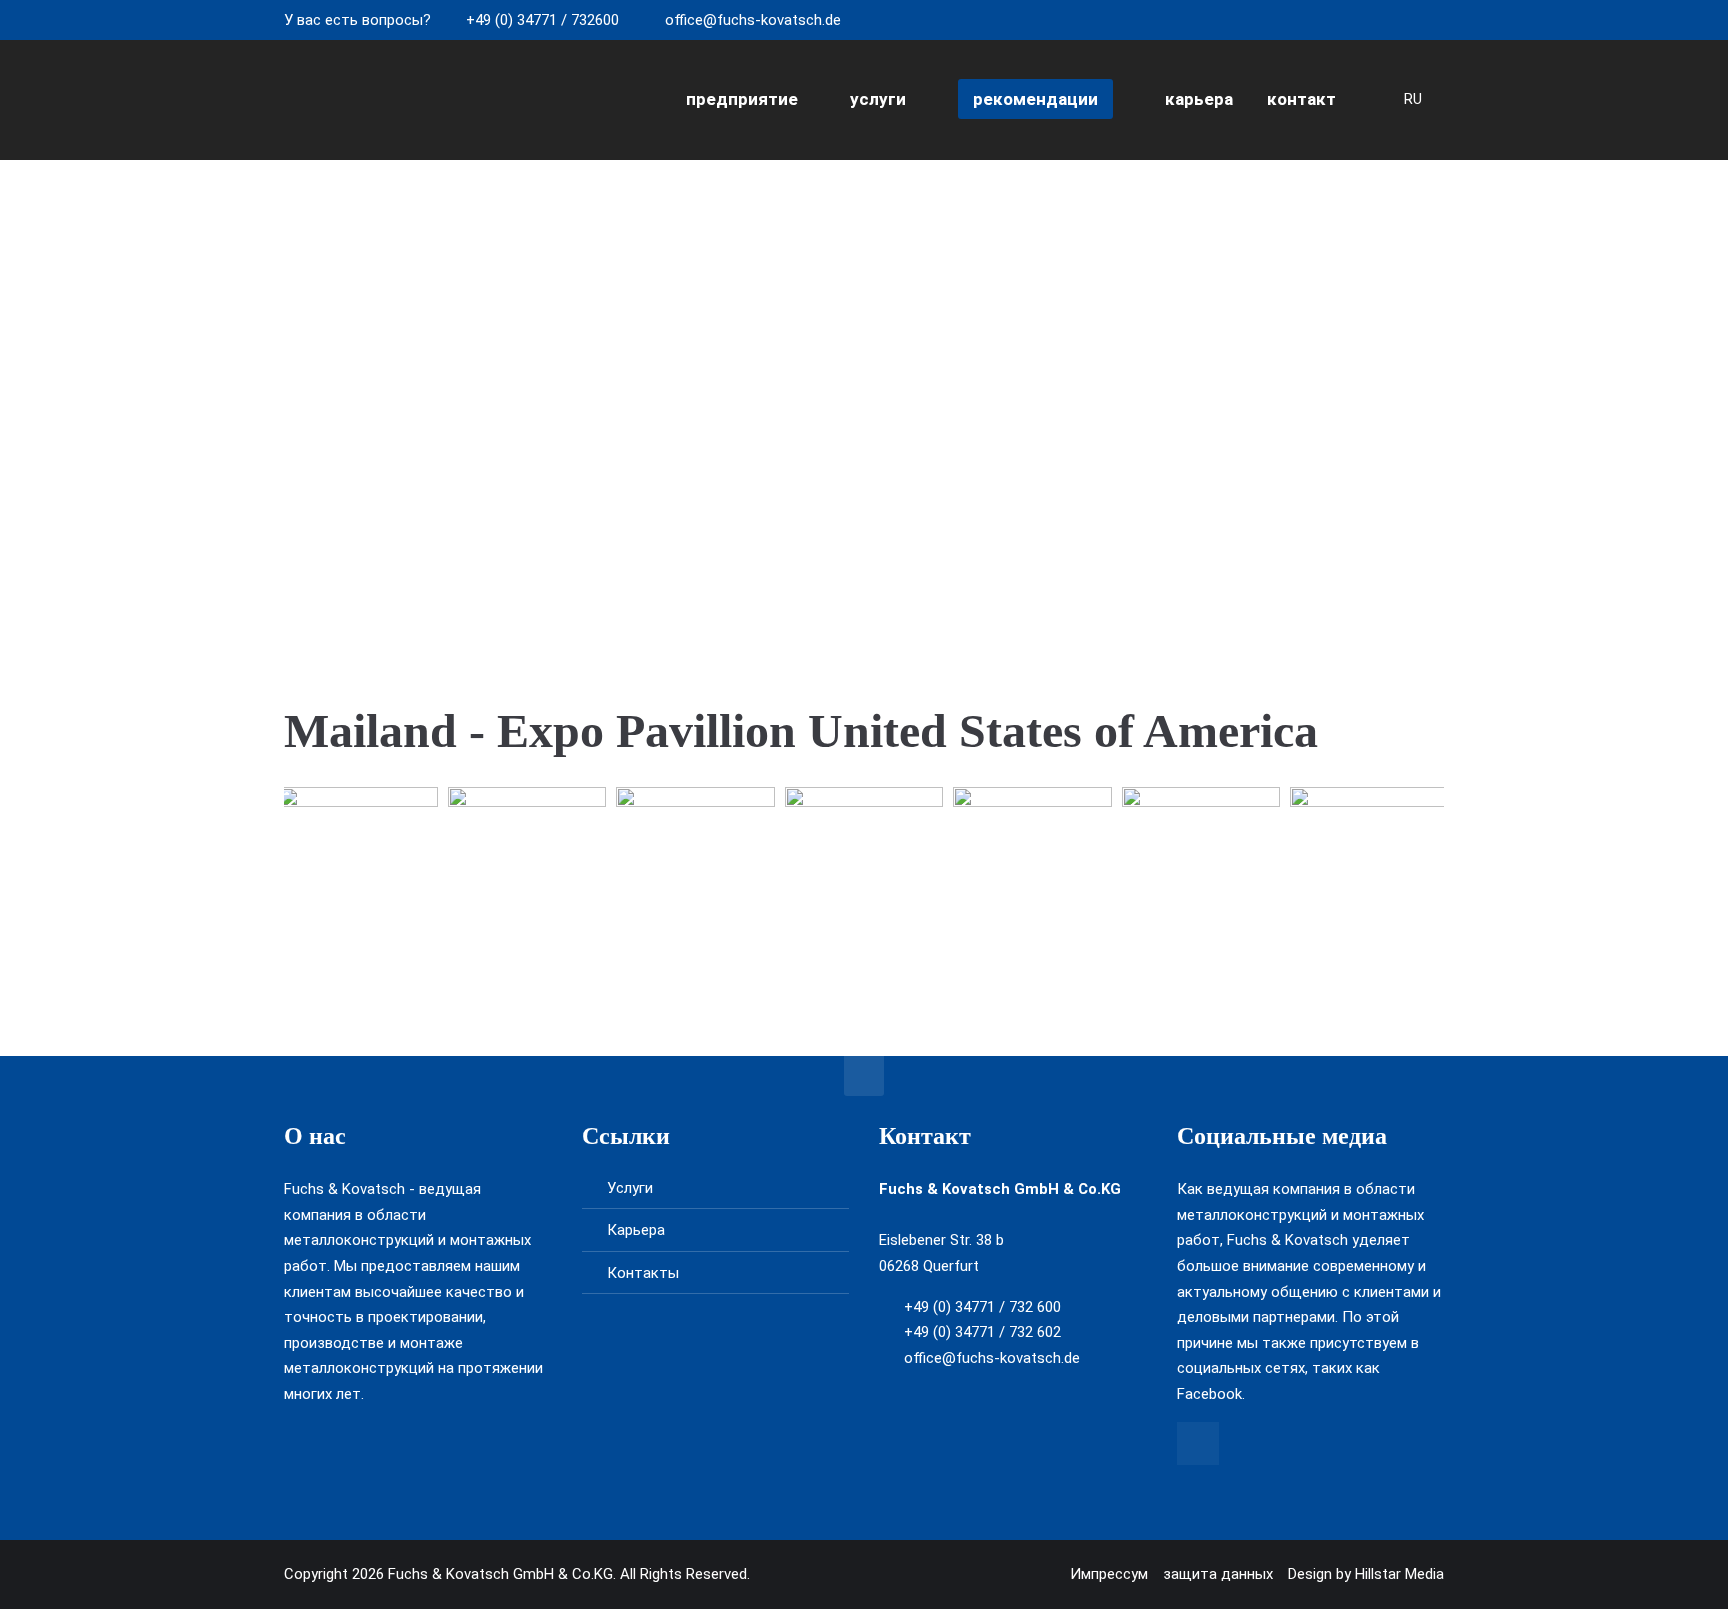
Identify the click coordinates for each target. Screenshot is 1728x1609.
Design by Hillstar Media (1366, 1574)
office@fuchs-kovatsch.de (753, 20)
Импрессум (1109, 1574)
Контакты (643, 1273)
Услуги (630, 1188)
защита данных (1218, 1574)
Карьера (636, 1230)
